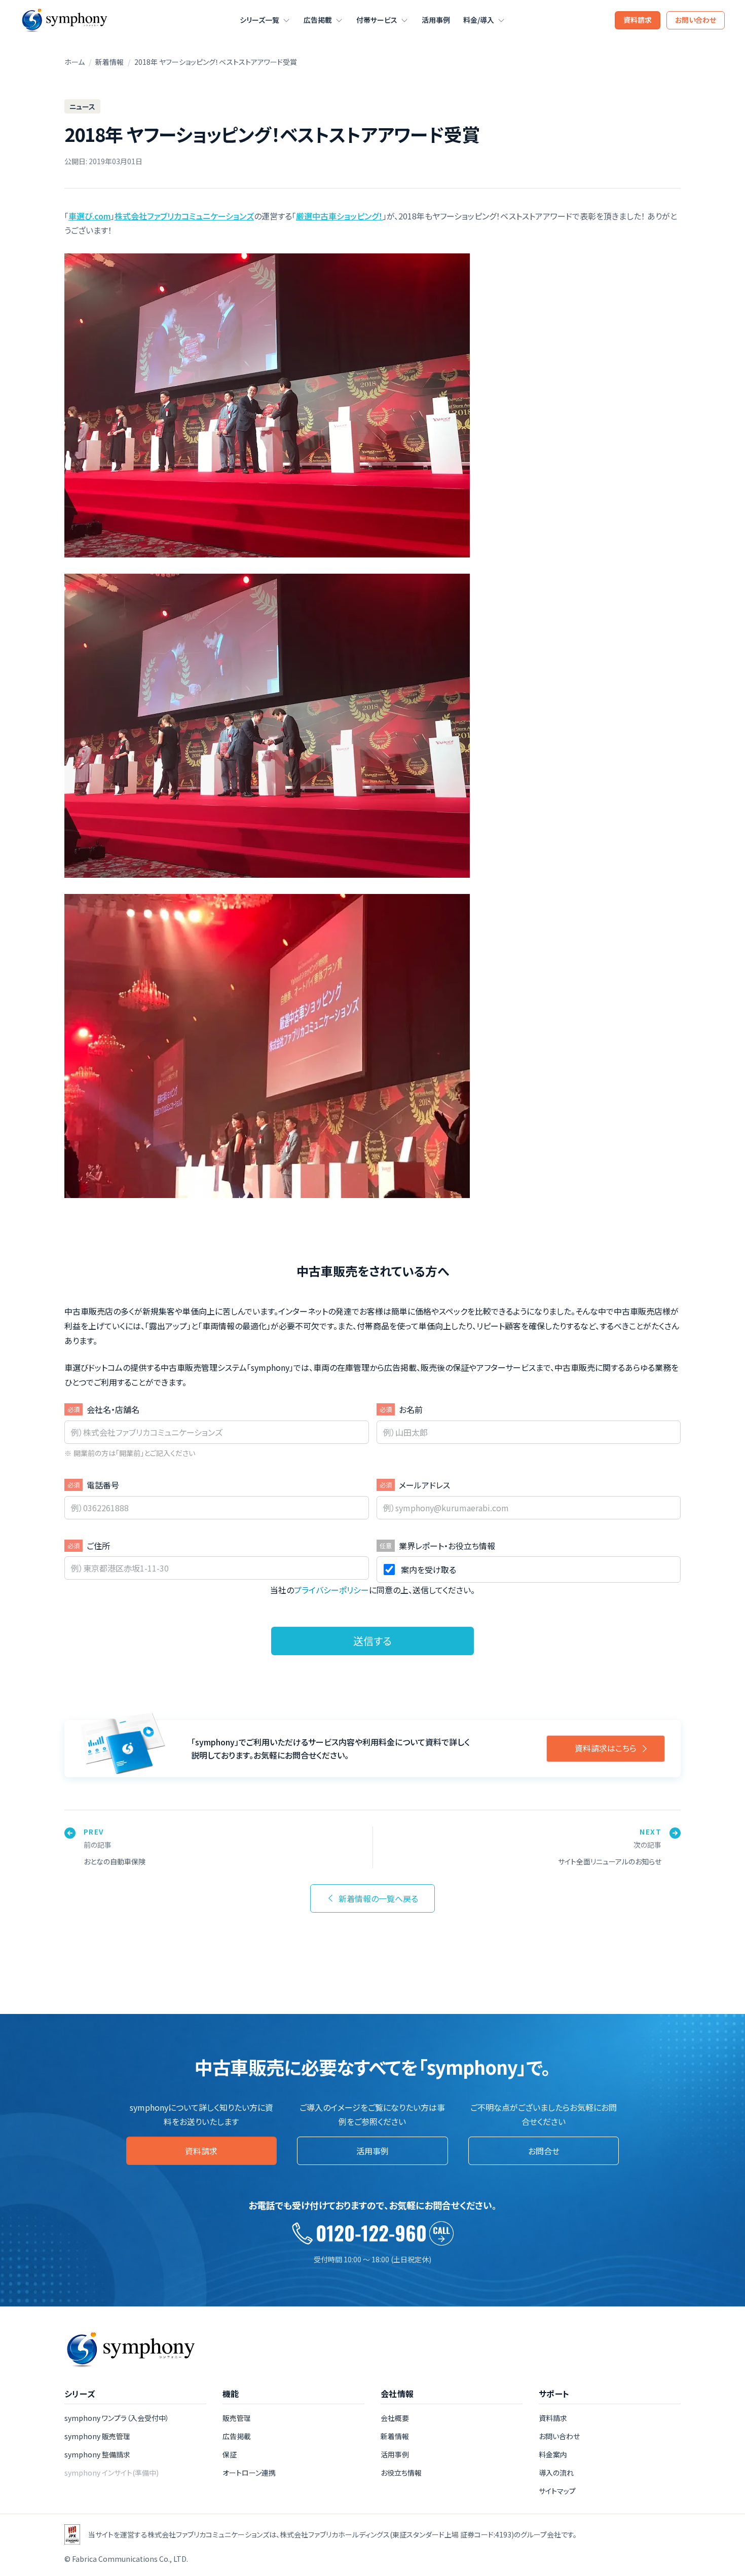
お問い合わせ (696, 20)
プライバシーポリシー (331, 1590)
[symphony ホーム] (64, 20)
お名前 (411, 1409)
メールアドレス (424, 1485)
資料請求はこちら (606, 1748)
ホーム (74, 62)
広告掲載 (318, 20)
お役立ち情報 (401, 2473)
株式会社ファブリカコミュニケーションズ (184, 216)
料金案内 (553, 2454)
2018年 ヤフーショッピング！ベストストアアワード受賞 (216, 62)
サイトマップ (557, 2491)
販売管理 (237, 2418)
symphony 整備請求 (97, 2454)
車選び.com (89, 216)
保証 (230, 2454)
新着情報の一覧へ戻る (378, 1898)
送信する (372, 1641)
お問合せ (544, 2151)
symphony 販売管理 (97, 2436)
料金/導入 (479, 20)
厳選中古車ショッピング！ (339, 216)
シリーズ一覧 (259, 20)
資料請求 (638, 20)
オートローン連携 (249, 2473)
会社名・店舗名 (113, 1409)
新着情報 (109, 62)
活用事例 (436, 20)
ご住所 (98, 1546)
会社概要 (395, 2418)
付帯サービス (377, 20)
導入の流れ (556, 2473)
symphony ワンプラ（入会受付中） (117, 2418)
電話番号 (103, 1485)
